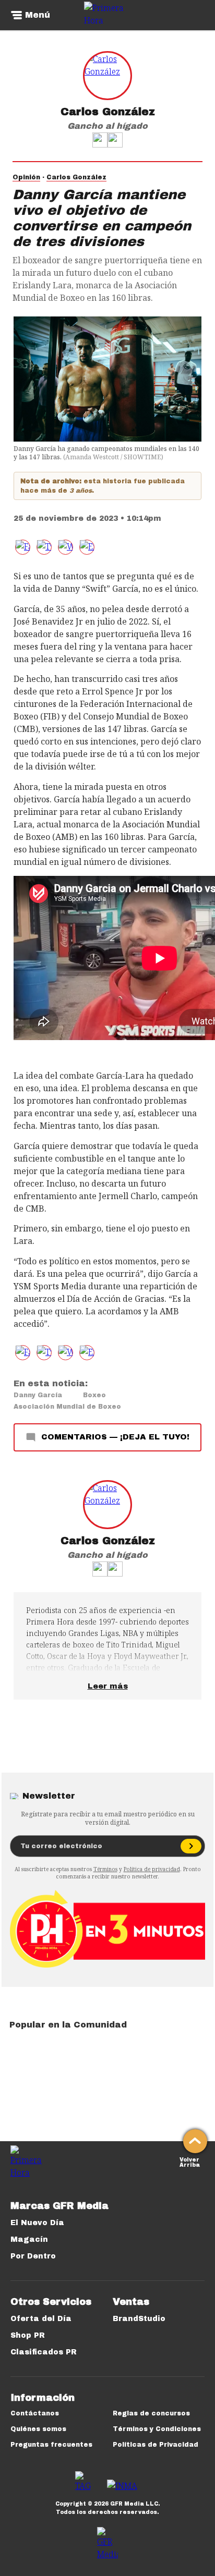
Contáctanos (35, 2413)
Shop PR (28, 2335)
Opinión (26, 177)
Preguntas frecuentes (51, 2445)
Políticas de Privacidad (156, 2445)
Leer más (108, 1686)
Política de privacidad (152, 1869)
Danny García (38, 1395)
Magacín (29, 2239)
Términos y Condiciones (157, 2429)
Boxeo (94, 1395)
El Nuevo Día (37, 2223)
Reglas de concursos (151, 2413)
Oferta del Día (41, 2319)
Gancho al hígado (107, 126)
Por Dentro (33, 2256)
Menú (38, 15)
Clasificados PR (44, 2352)
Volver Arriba (190, 2161)
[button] (44, 547)
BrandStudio (139, 2319)
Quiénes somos (38, 2429)
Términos (105, 1869)
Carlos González (108, 112)
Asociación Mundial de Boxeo (67, 1407)
